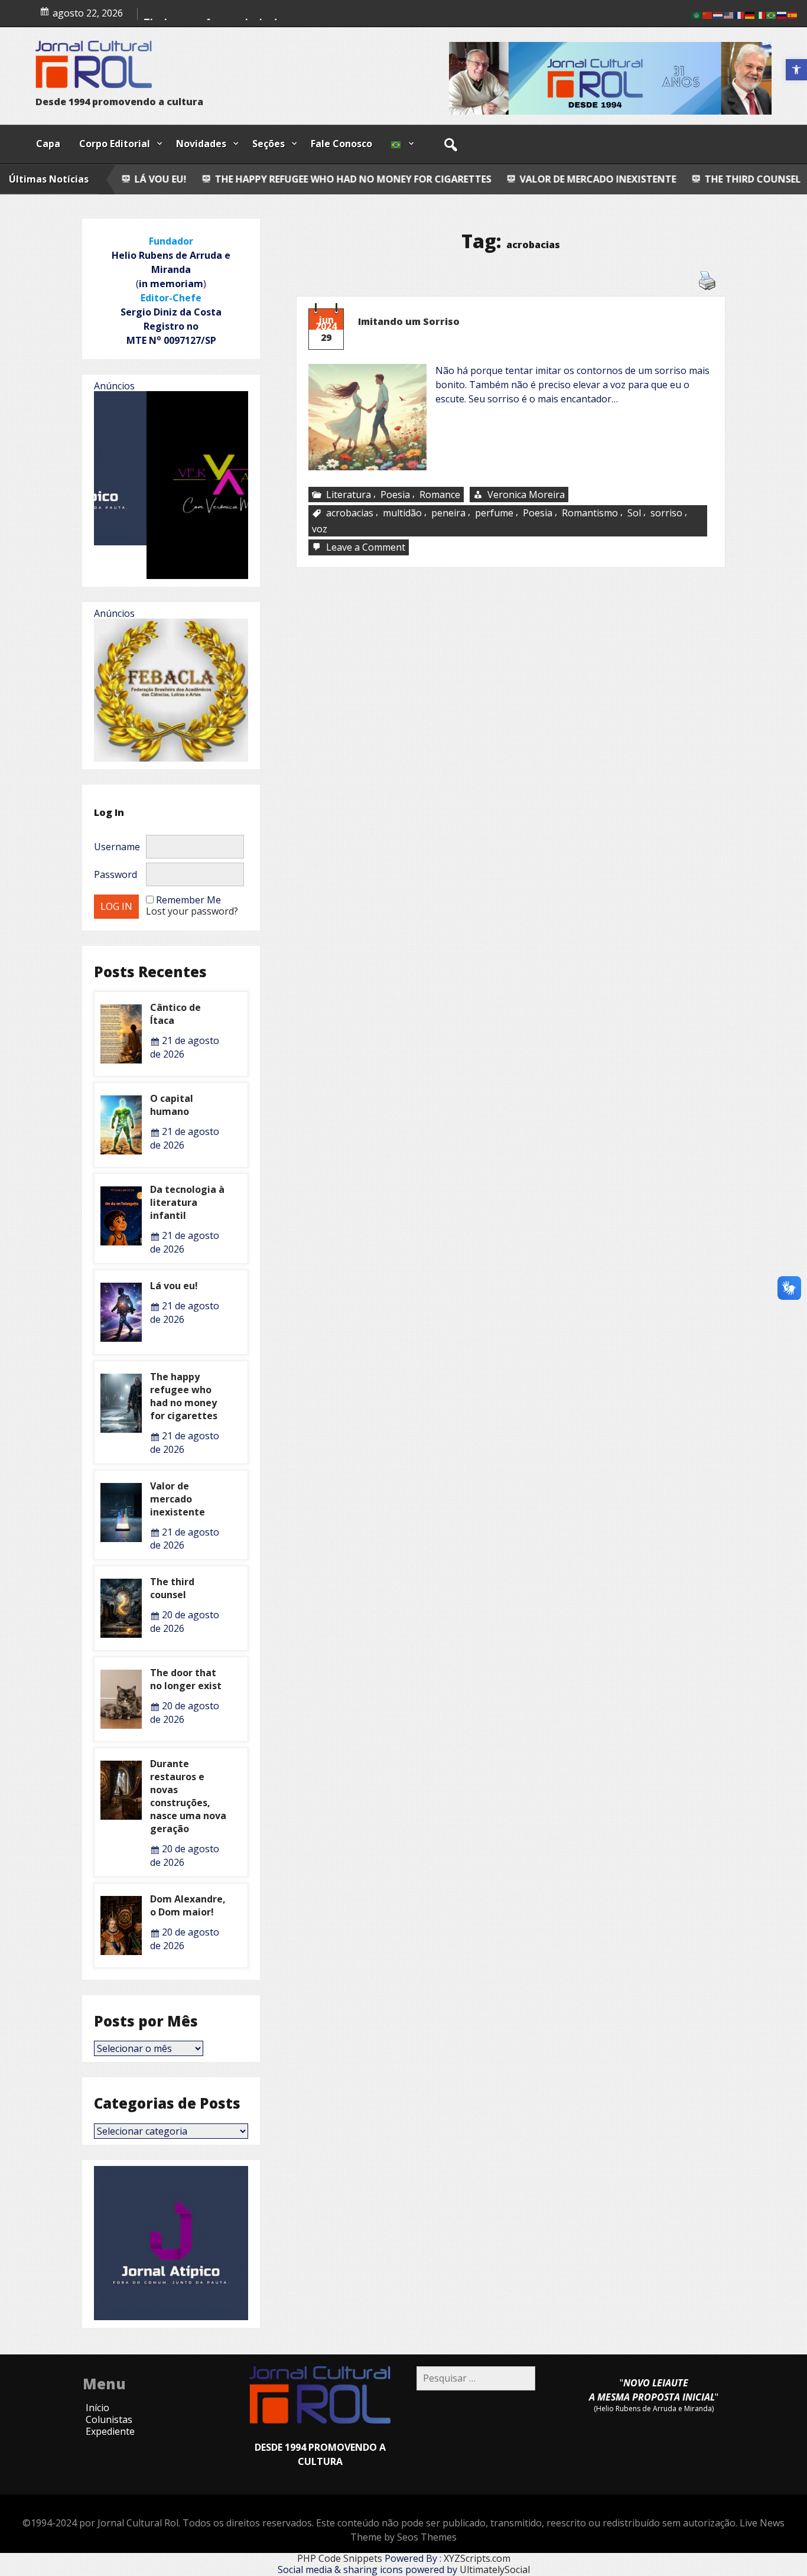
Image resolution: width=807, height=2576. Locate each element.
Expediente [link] (110, 2431)
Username (117, 847)
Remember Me (188, 900)
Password (115, 874)
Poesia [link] (395, 495)
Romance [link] (440, 495)
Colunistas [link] (109, 2419)
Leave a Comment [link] (367, 548)
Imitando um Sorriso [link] (409, 321)
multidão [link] (402, 513)
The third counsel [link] (540, 179)
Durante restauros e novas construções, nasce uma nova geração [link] (188, 1796)
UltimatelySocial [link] (495, 2570)
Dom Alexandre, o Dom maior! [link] (188, 1905)
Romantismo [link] (590, 513)
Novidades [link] (201, 144)
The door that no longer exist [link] (186, 1679)
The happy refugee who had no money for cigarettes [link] (184, 1396)
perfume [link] (494, 513)
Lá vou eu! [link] (174, 1286)
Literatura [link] (349, 495)
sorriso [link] (666, 513)
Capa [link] (48, 144)
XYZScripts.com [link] (477, 2558)
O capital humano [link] (172, 1105)
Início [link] (97, 2408)
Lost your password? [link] (192, 911)
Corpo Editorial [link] (115, 144)
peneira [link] (448, 513)
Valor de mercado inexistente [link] (386, 179)
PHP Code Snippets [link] (340, 2558)
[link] (796, 70)
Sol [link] (634, 513)
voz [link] (320, 529)
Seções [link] (269, 144)
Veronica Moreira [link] (526, 495)
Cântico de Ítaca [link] (666, 179)
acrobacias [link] (350, 513)
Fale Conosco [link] (341, 144)
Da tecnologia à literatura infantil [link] (187, 1202)
